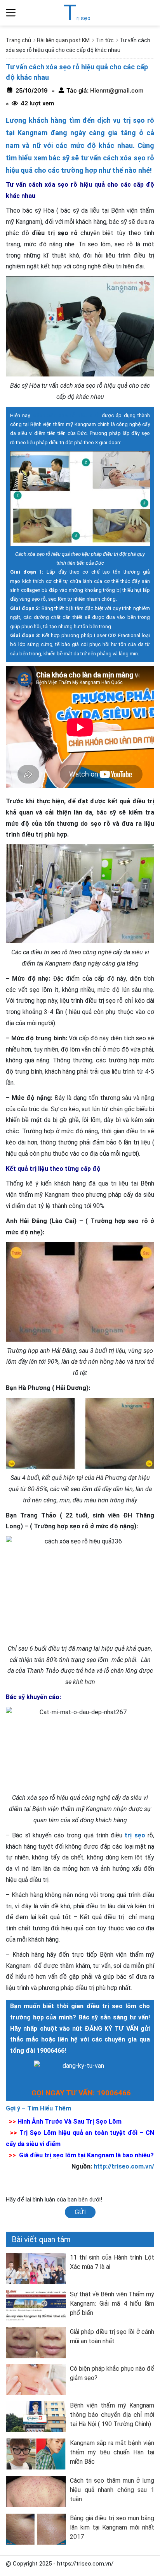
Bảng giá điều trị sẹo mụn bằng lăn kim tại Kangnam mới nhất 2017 (112, 2527)
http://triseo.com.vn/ (124, 2166)
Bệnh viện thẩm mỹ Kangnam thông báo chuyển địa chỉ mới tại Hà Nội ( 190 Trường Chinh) (112, 2415)
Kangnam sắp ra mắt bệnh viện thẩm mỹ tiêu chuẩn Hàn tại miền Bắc (112, 2452)
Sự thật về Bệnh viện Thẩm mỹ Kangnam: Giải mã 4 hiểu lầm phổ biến (112, 2304)
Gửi (80, 2212)
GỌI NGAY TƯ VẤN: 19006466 (81, 2093)
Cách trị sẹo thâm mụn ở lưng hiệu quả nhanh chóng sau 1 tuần (112, 2490)
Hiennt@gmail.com (116, 90)
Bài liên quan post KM (63, 40)
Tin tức (105, 40)
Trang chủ (18, 40)
